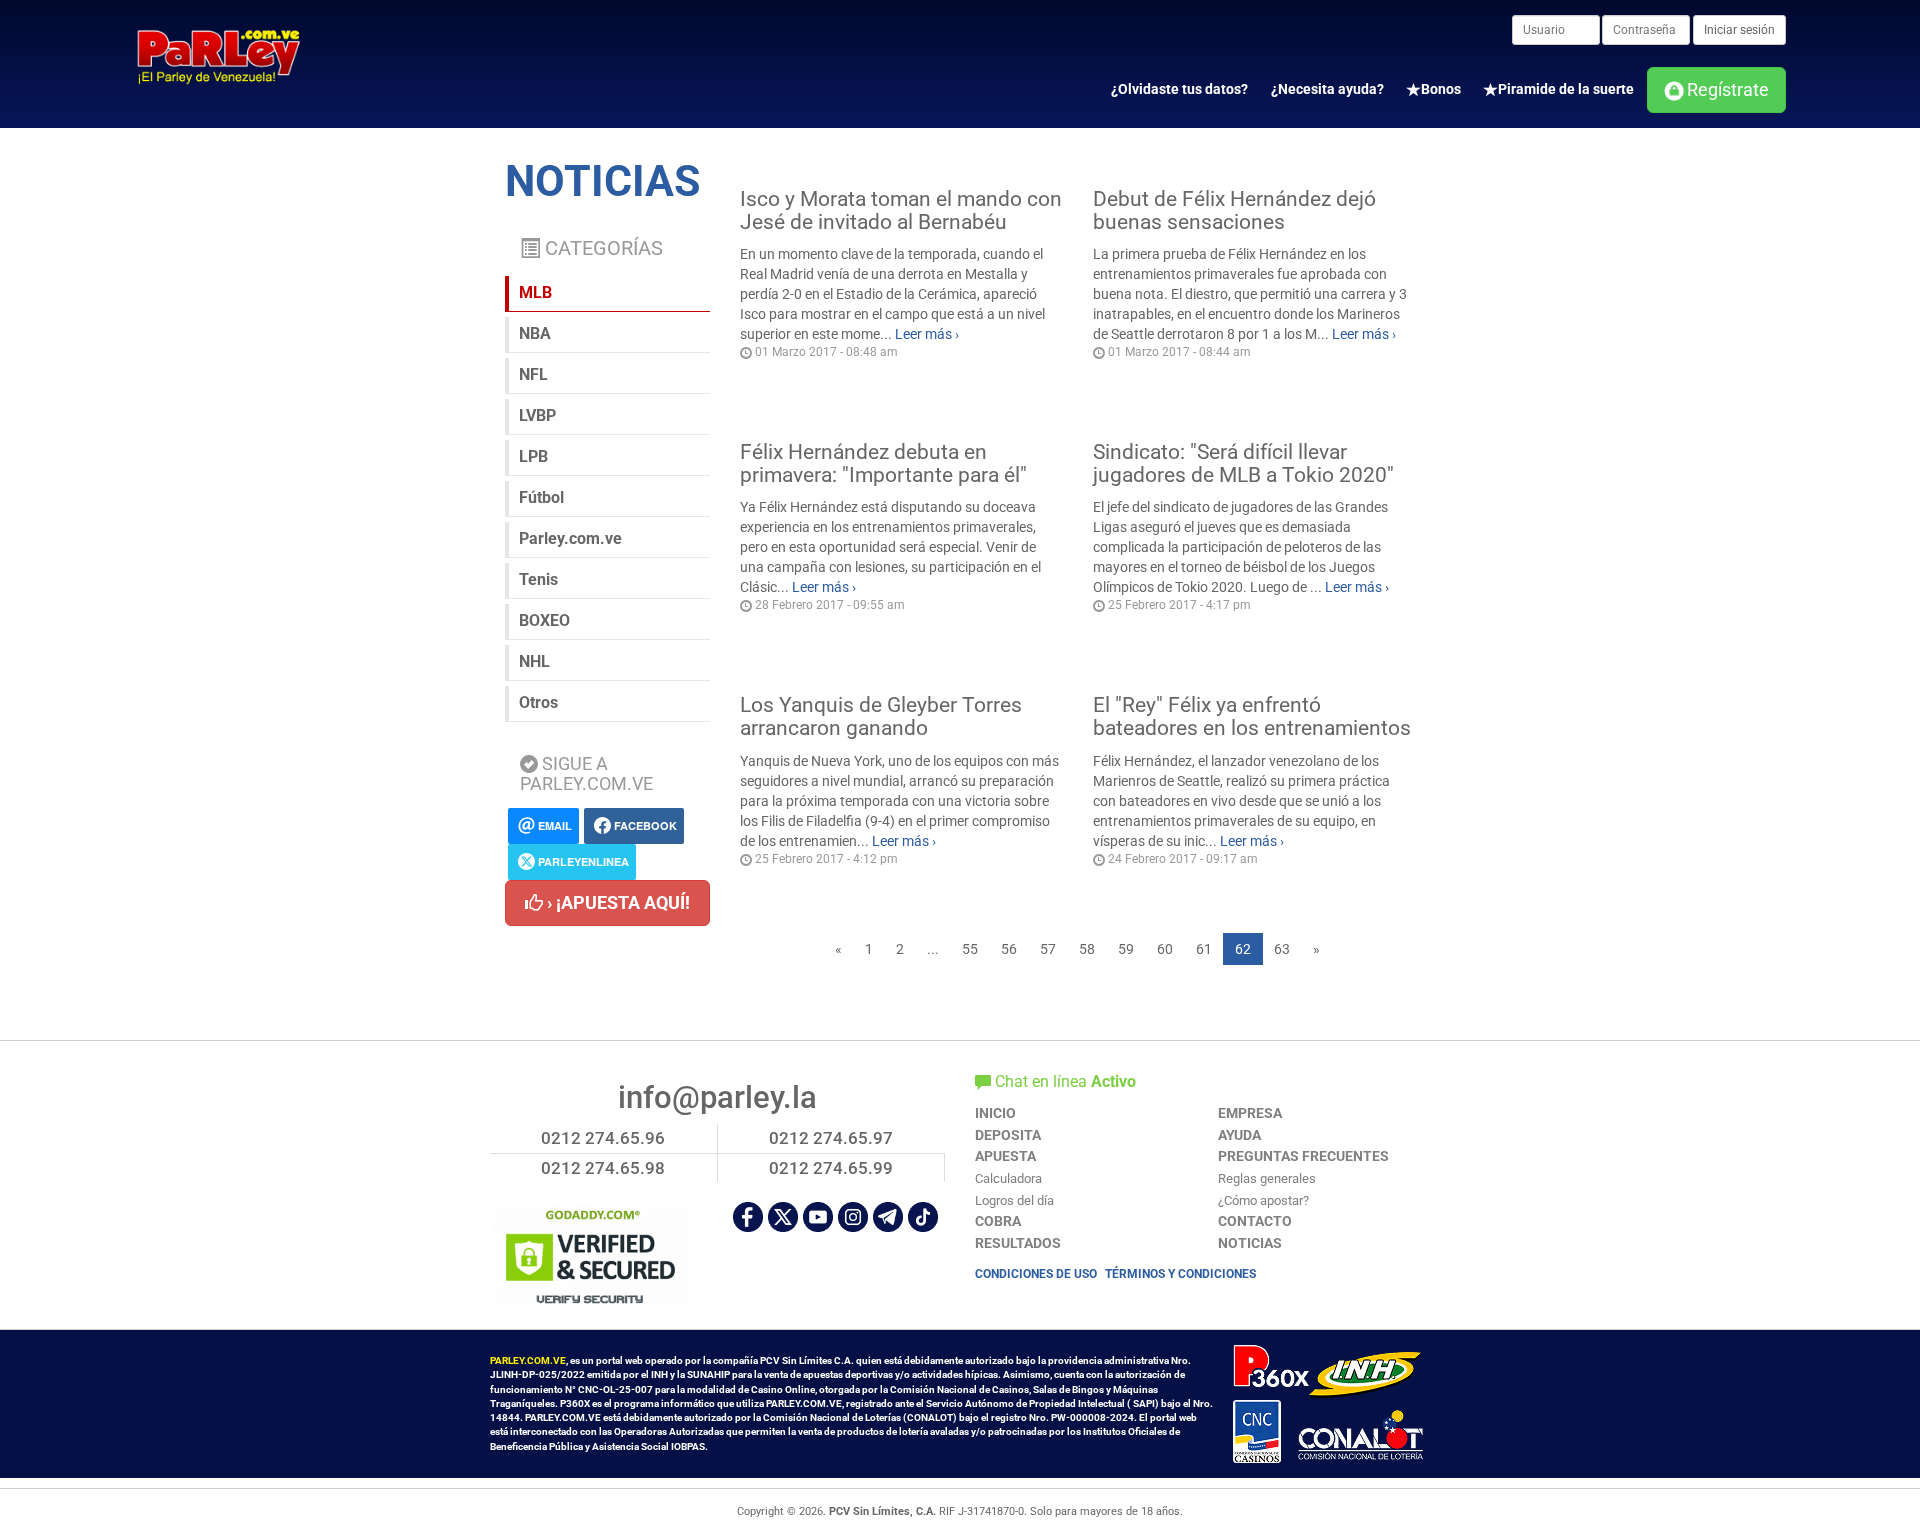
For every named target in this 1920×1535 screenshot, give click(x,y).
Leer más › (927, 334)
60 (1165, 949)
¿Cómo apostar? (1263, 1200)
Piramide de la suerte (1566, 89)
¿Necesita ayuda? (1327, 89)
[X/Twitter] (783, 1217)
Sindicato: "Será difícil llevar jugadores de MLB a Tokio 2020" (1243, 463)
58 (1087, 949)
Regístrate (1728, 89)
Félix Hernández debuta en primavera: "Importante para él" (883, 463)
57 (1048, 949)
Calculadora (1008, 1178)
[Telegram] (888, 1217)
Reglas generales (1267, 1178)
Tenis (538, 579)
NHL (534, 661)
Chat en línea (1063, 1081)
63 (1282, 949)
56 (1009, 949)
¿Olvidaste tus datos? (1179, 89)
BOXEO (544, 620)
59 (1126, 949)
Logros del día (1014, 1200)
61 (1204, 949)
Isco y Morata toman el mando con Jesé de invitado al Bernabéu (901, 210)
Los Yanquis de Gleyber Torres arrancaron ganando (881, 716)
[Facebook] (748, 1217)
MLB (535, 292)
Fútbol (541, 497)
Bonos (1441, 89)
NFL (533, 374)
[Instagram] (853, 1217)
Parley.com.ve (570, 538)
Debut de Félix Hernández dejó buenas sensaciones (1234, 210)
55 (970, 949)
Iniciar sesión (1739, 30)
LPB (533, 456)
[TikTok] (923, 1217)
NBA (535, 333)
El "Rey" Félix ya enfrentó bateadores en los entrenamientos (1252, 716)
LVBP (537, 415)
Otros (538, 702)
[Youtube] (818, 1217)
